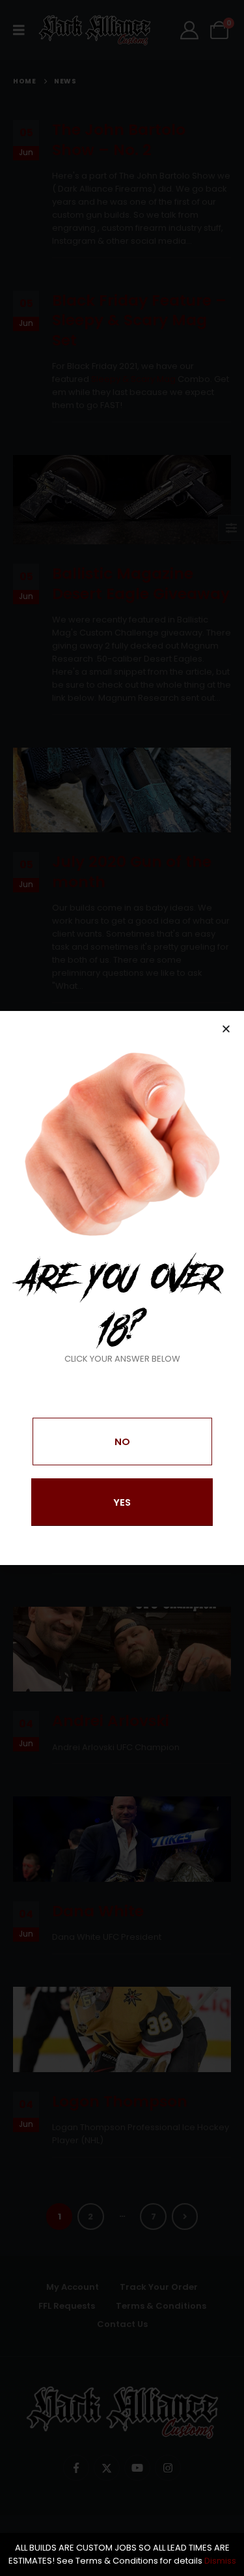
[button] (226, 1029)
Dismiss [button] (220, 2561)
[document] (122, 1288)
